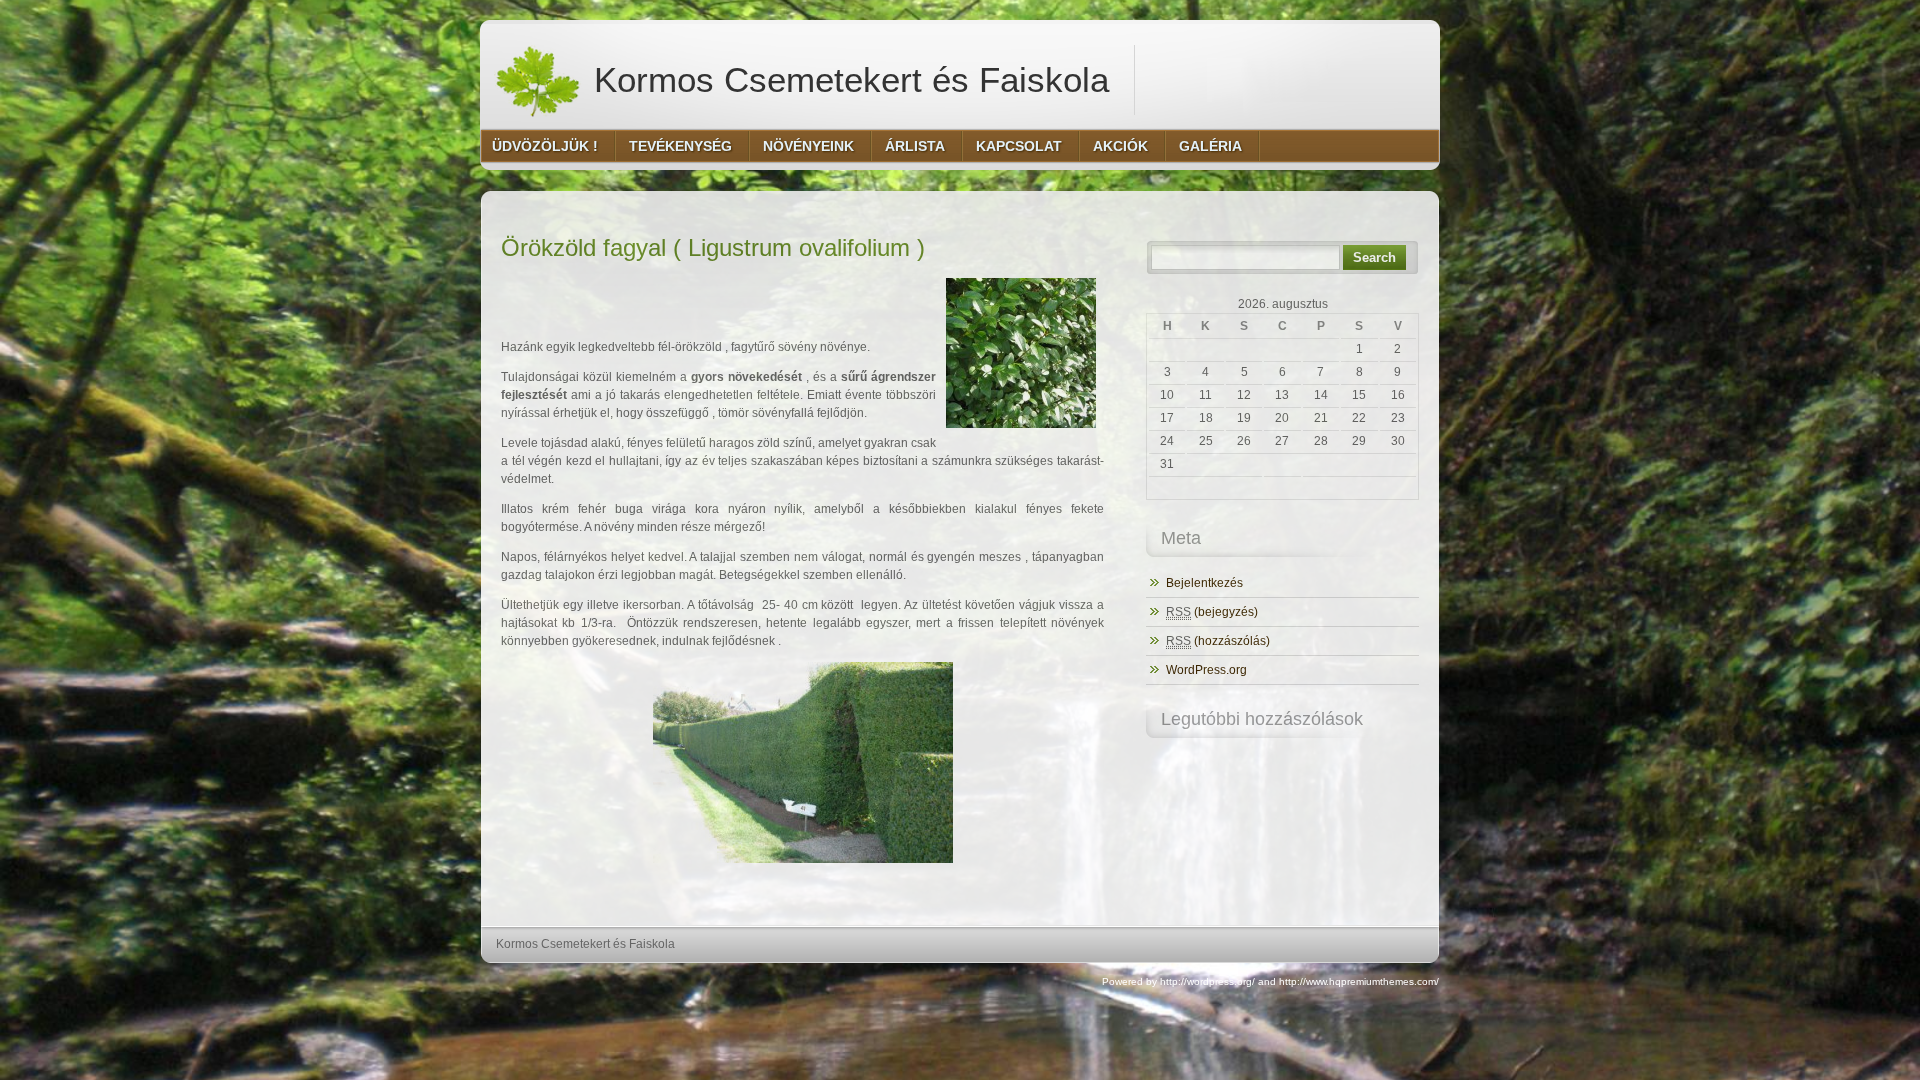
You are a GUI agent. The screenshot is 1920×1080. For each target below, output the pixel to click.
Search (1374, 257)
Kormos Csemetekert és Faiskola (846, 79)
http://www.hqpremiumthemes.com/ (1359, 981)
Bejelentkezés (1204, 583)
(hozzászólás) (1218, 641)
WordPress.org (1206, 670)
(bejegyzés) (1212, 612)
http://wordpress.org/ (1207, 981)
